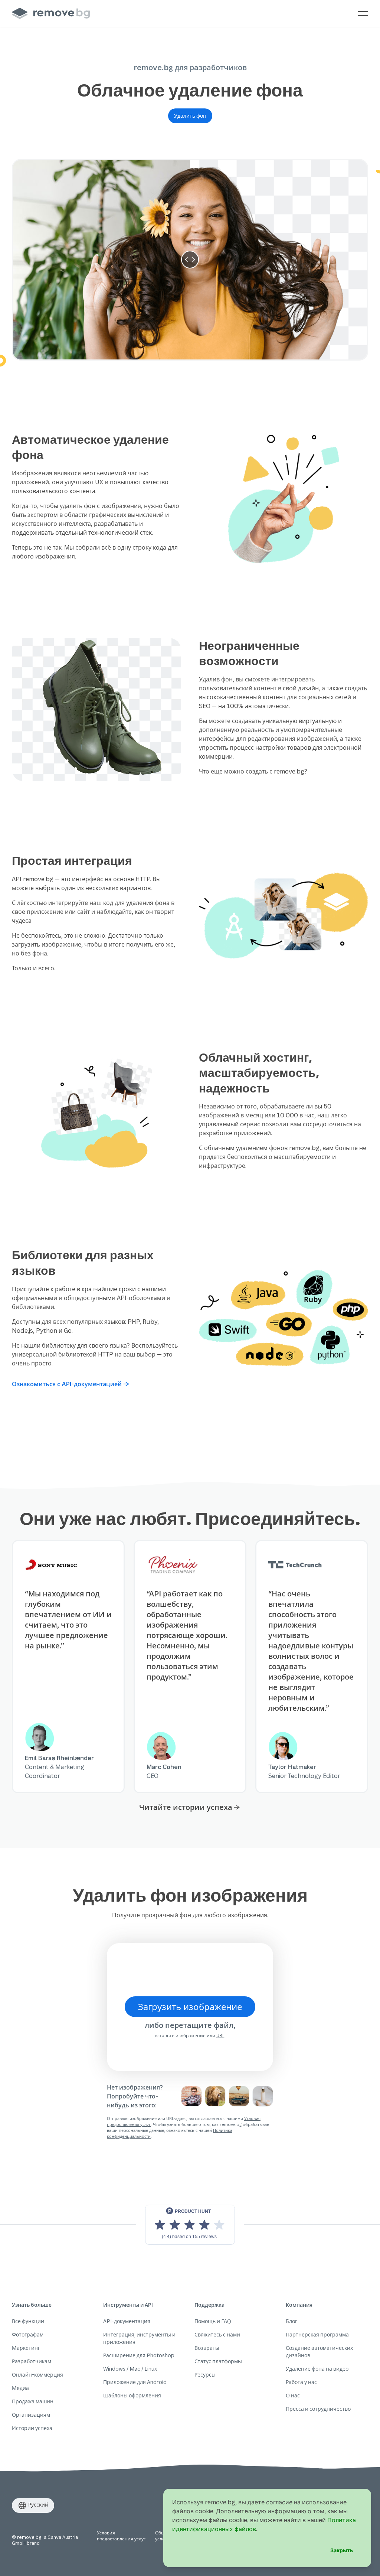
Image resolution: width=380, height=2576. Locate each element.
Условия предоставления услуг (121, 2536)
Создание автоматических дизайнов (319, 2352)
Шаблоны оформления (132, 2395)
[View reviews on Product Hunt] (190, 2225)
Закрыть (342, 2550)
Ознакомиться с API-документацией (67, 1384)
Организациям (31, 2415)
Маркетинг (26, 2348)
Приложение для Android (135, 2382)
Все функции (28, 2321)
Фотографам (28, 2334)
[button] (190, 116)
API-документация (127, 2321)
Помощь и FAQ (213, 2321)
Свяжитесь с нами (217, 2334)
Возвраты (207, 2348)
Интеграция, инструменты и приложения (139, 2338)
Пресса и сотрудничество (318, 2409)
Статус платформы (218, 2361)
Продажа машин (33, 2401)
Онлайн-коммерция (37, 2375)
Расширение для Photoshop (139, 2355)
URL (220, 2036)
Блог (291, 2321)
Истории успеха (32, 2428)
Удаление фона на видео (317, 2369)
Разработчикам (32, 2361)
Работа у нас (301, 2382)
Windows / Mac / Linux (130, 2369)
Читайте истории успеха (186, 1807)
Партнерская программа (317, 2334)
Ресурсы (205, 2375)
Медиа (20, 2388)
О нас (293, 2395)
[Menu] (363, 13)
